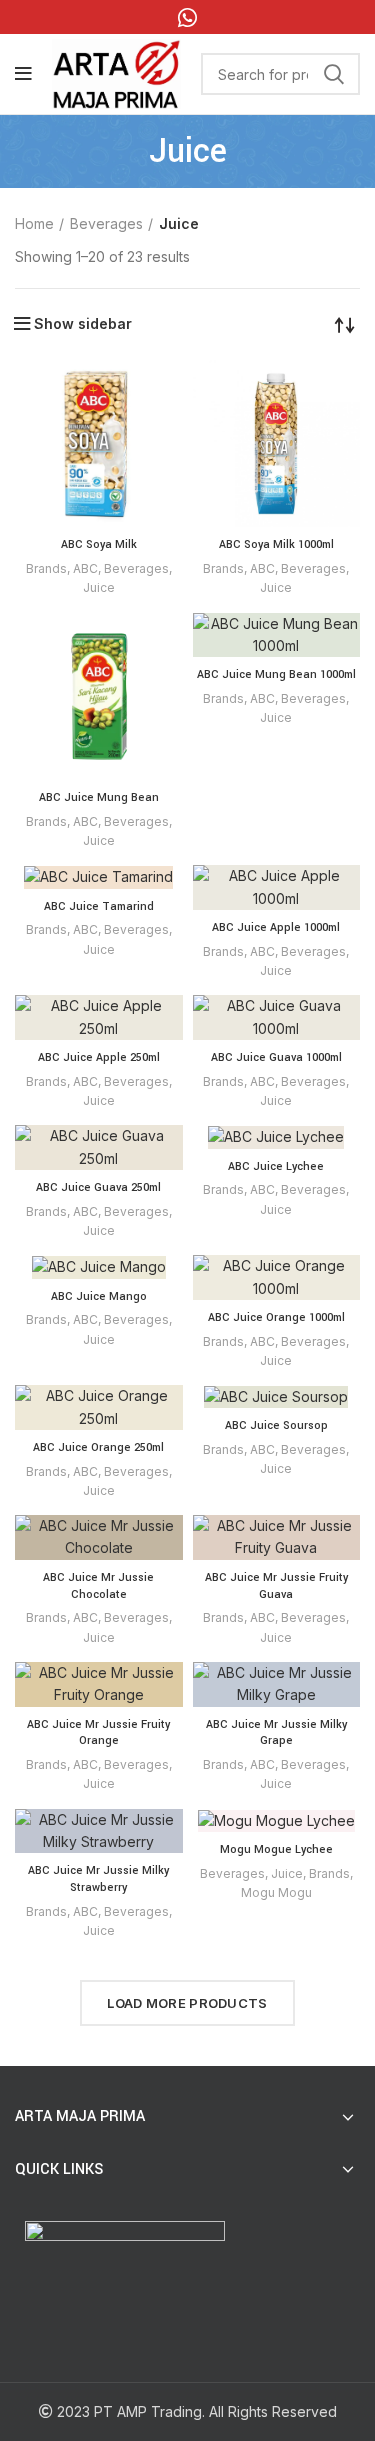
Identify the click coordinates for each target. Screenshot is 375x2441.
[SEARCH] (333, 74)
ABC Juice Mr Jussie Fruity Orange (98, 1733)
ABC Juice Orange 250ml (98, 1447)
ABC (85, 568)
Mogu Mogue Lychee (276, 1849)
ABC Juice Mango (99, 1296)
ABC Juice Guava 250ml (98, 1187)
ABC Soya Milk (99, 544)
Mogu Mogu (276, 1892)
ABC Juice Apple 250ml (99, 1057)
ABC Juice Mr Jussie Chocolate (98, 1586)
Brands (46, 568)
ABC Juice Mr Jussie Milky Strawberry (98, 1879)
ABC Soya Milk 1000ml (276, 544)
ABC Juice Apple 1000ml (276, 927)
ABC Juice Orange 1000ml (276, 1317)
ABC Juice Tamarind (99, 906)
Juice (99, 587)
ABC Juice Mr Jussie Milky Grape (276, 1733)
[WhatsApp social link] (187, 17)
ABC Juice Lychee (276, 1166)
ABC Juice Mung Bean (99, 797)
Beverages (106, 223)
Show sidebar (83, 324)
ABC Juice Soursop (276, 1425)
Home (34, 223)
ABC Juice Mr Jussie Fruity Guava (276, 1586)
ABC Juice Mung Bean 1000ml (276, 674)
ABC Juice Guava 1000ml (276, 1057)
